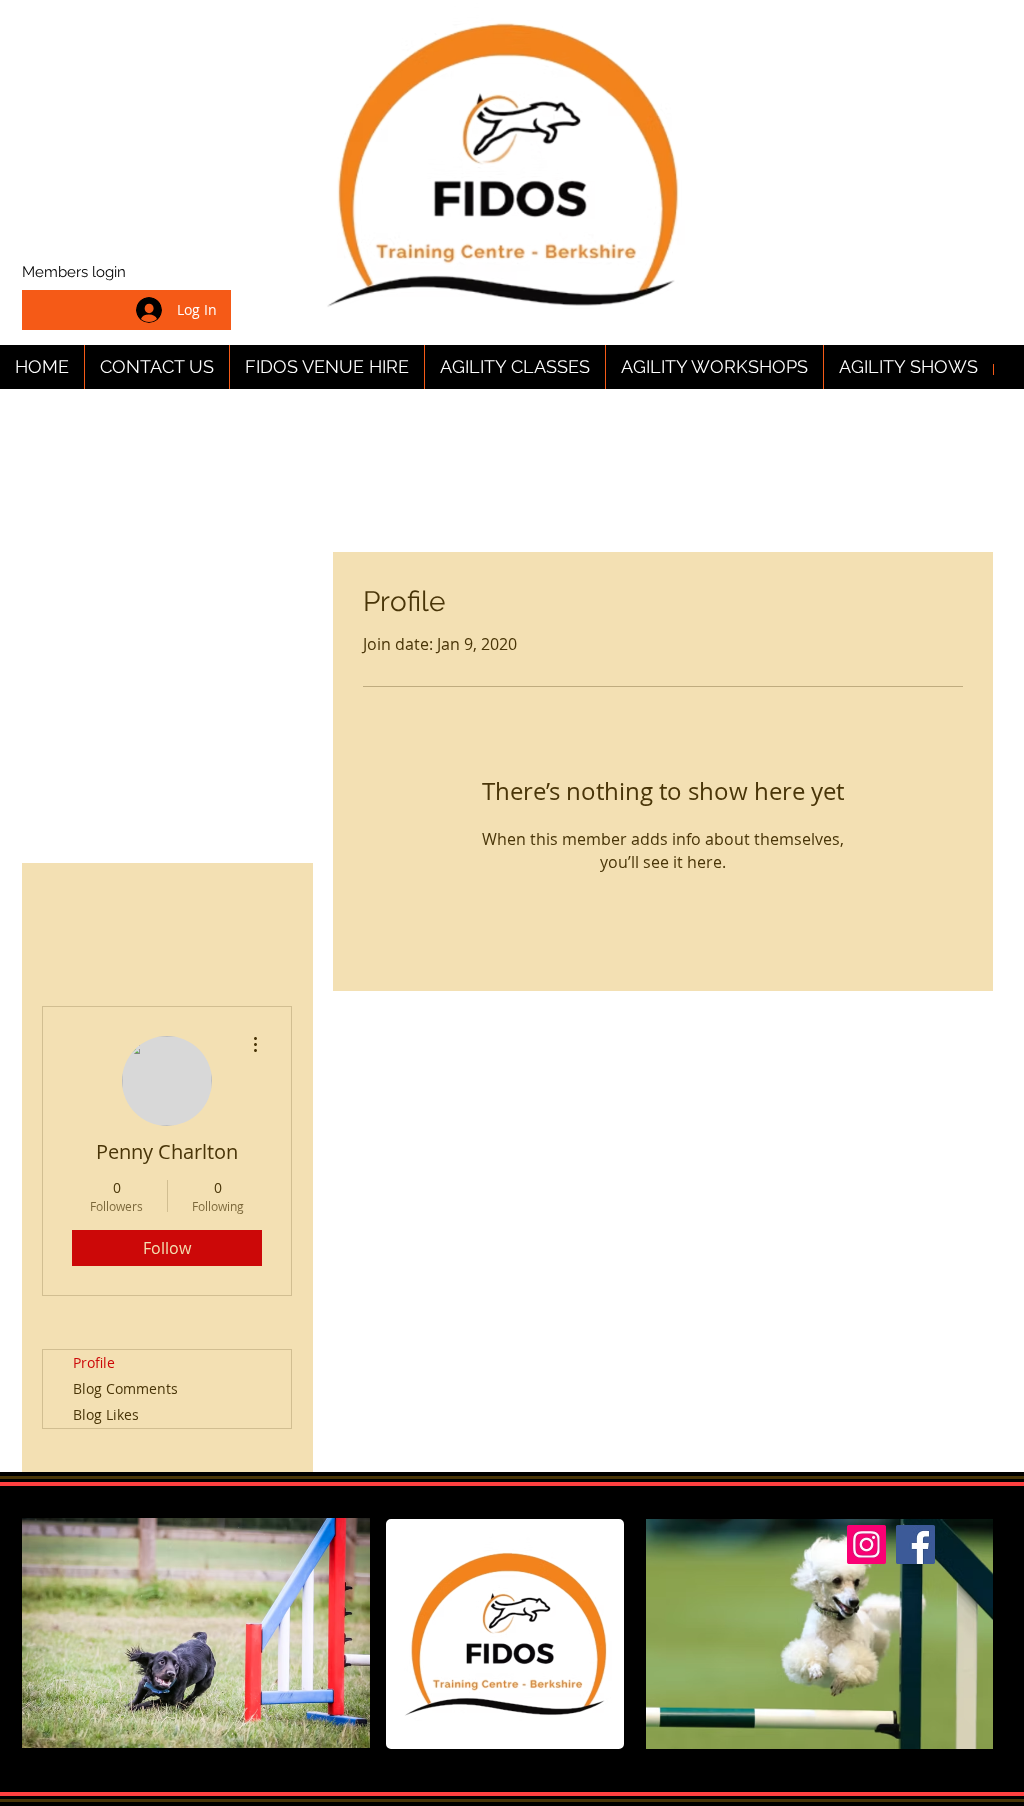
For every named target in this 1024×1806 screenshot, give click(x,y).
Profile (94, 1362)
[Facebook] (915, 1544)
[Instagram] (866, 1544)
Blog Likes (106, 1414)
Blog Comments (125, 1388)
